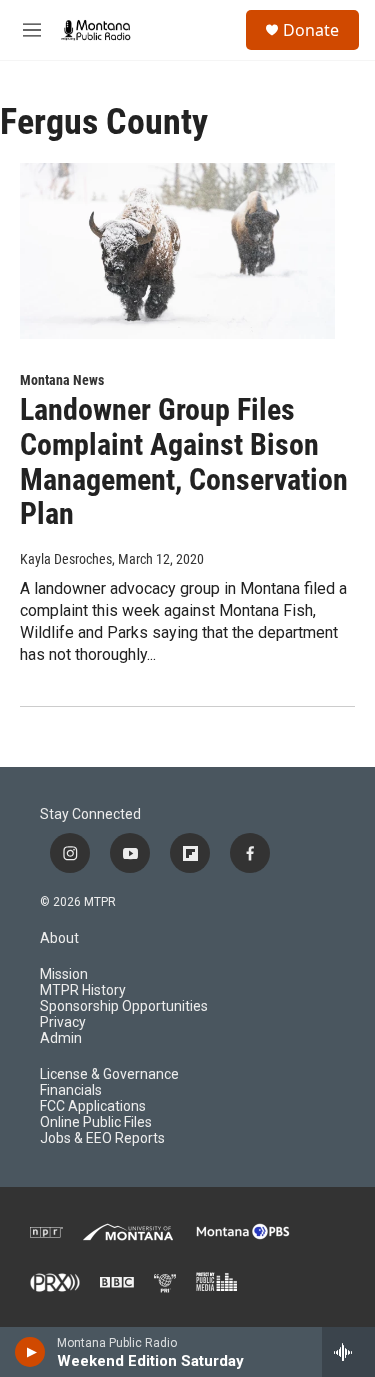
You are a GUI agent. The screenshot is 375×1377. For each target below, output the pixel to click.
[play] (30, 1352)
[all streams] (348, 1352)
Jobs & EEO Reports (102, 1138)
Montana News (62, 380)
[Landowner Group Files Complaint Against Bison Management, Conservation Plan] (177, 251)
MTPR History (83, 990)
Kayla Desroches (66, 559)
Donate (311, 30)
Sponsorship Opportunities (124, 1006)
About (59, 938)
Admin (61, 1038)
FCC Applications (93, 1106)
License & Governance (109, 1074)
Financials (71, 1090)
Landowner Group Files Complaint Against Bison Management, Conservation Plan (184, 461)
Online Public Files (96, 1122)
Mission (64, 974)
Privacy (63, 1022)
